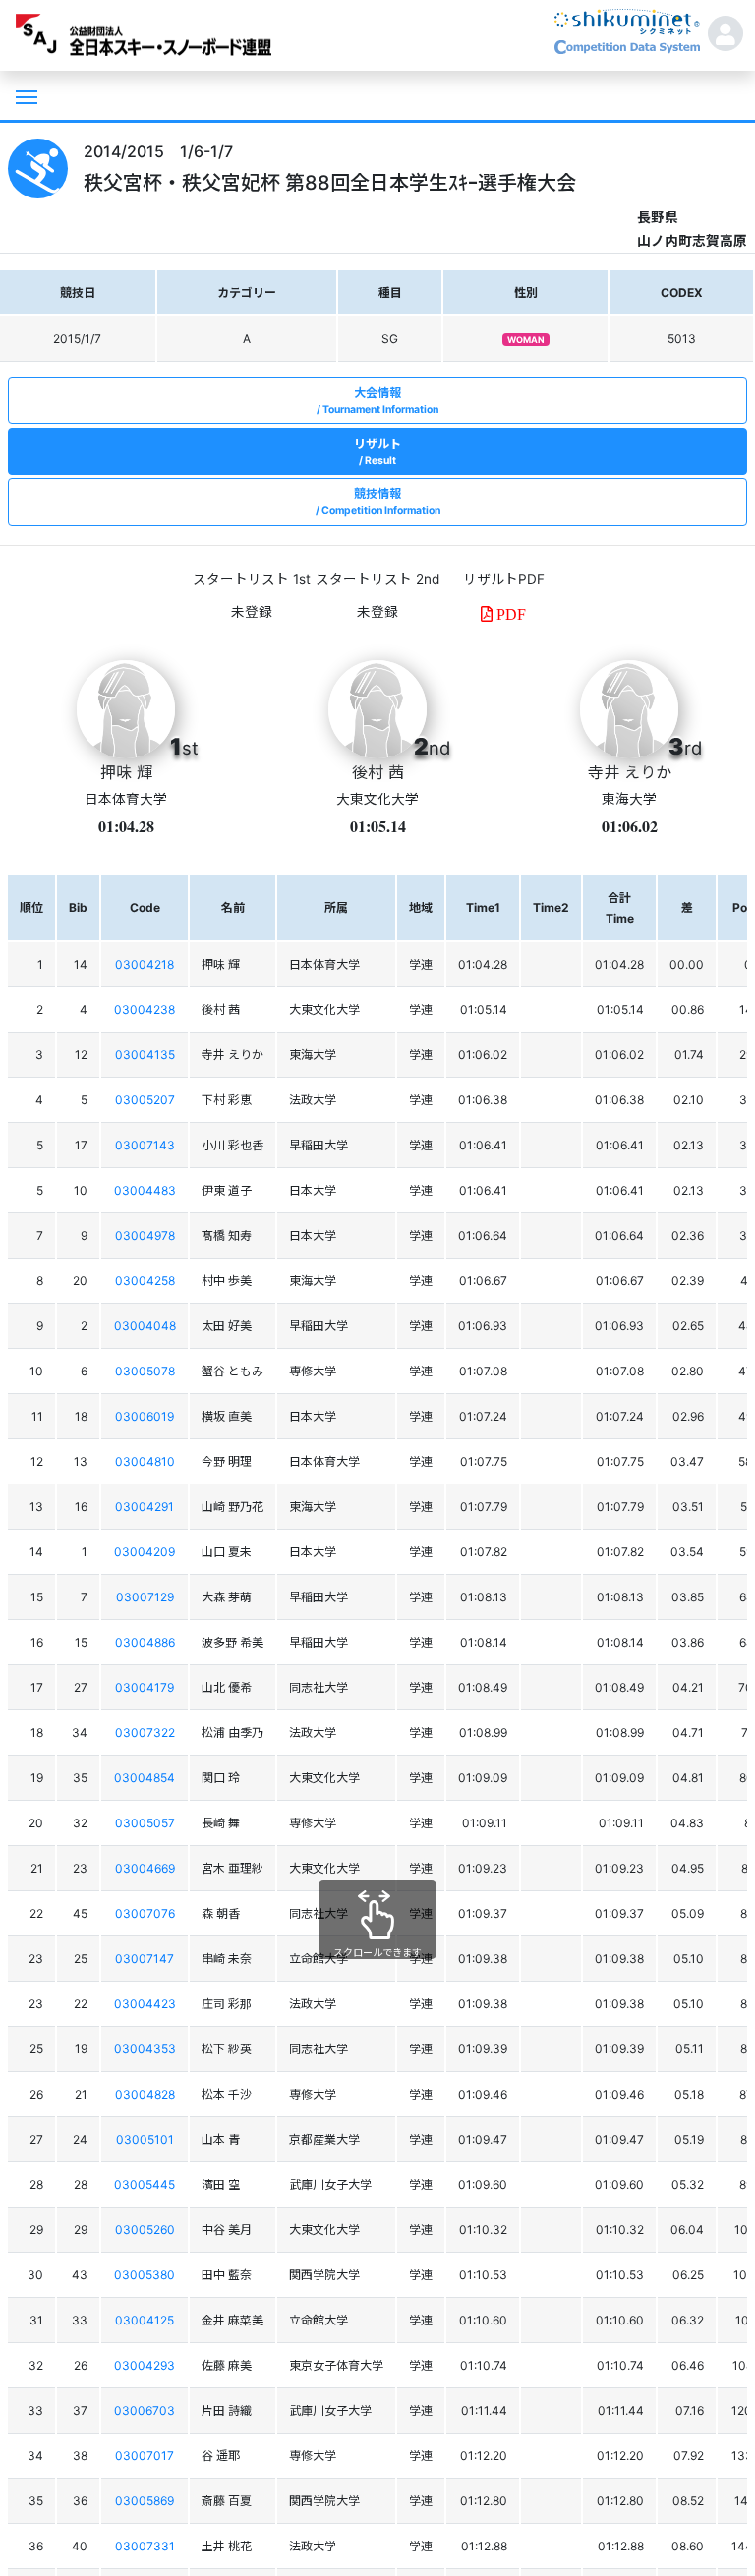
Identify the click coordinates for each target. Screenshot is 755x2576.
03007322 (145, 1733)
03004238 (145, 1009)
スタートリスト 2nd (377, 579)
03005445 (145, 2184)
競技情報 (381, 502)
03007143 (145, 1145)
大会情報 (380, 400)
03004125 (145, 2320)
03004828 (145, 2094)
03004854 (145, 1778)
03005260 (145, 2230)
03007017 (145, 2456)
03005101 (145, 2139)
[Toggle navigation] (25, 95)
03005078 (145, 1371)
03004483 (145, 1190)
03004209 (145, 1552)
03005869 (145, 2501)
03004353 (145, 2049)
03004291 (145, 1507)
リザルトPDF (504, 579)
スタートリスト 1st (252, 579)
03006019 (145, 1416)
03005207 (145, 1100)
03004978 (145, 1235)
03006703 (145, 2410)
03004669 (145, 1868)
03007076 (145, 1913)
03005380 (145, 2275)
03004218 (145, 964)
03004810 (145, 1461)
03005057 (145, 1823)
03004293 (145, 2365)
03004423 (145, 2004)
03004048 (145, 1326)
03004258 (145, 1281)
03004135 (145, 1055)
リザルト (377, 451)
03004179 (145, 1687)
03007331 (145, 2546)
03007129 (145, 1597)
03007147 (145, 1959)
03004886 (145, 1642)
